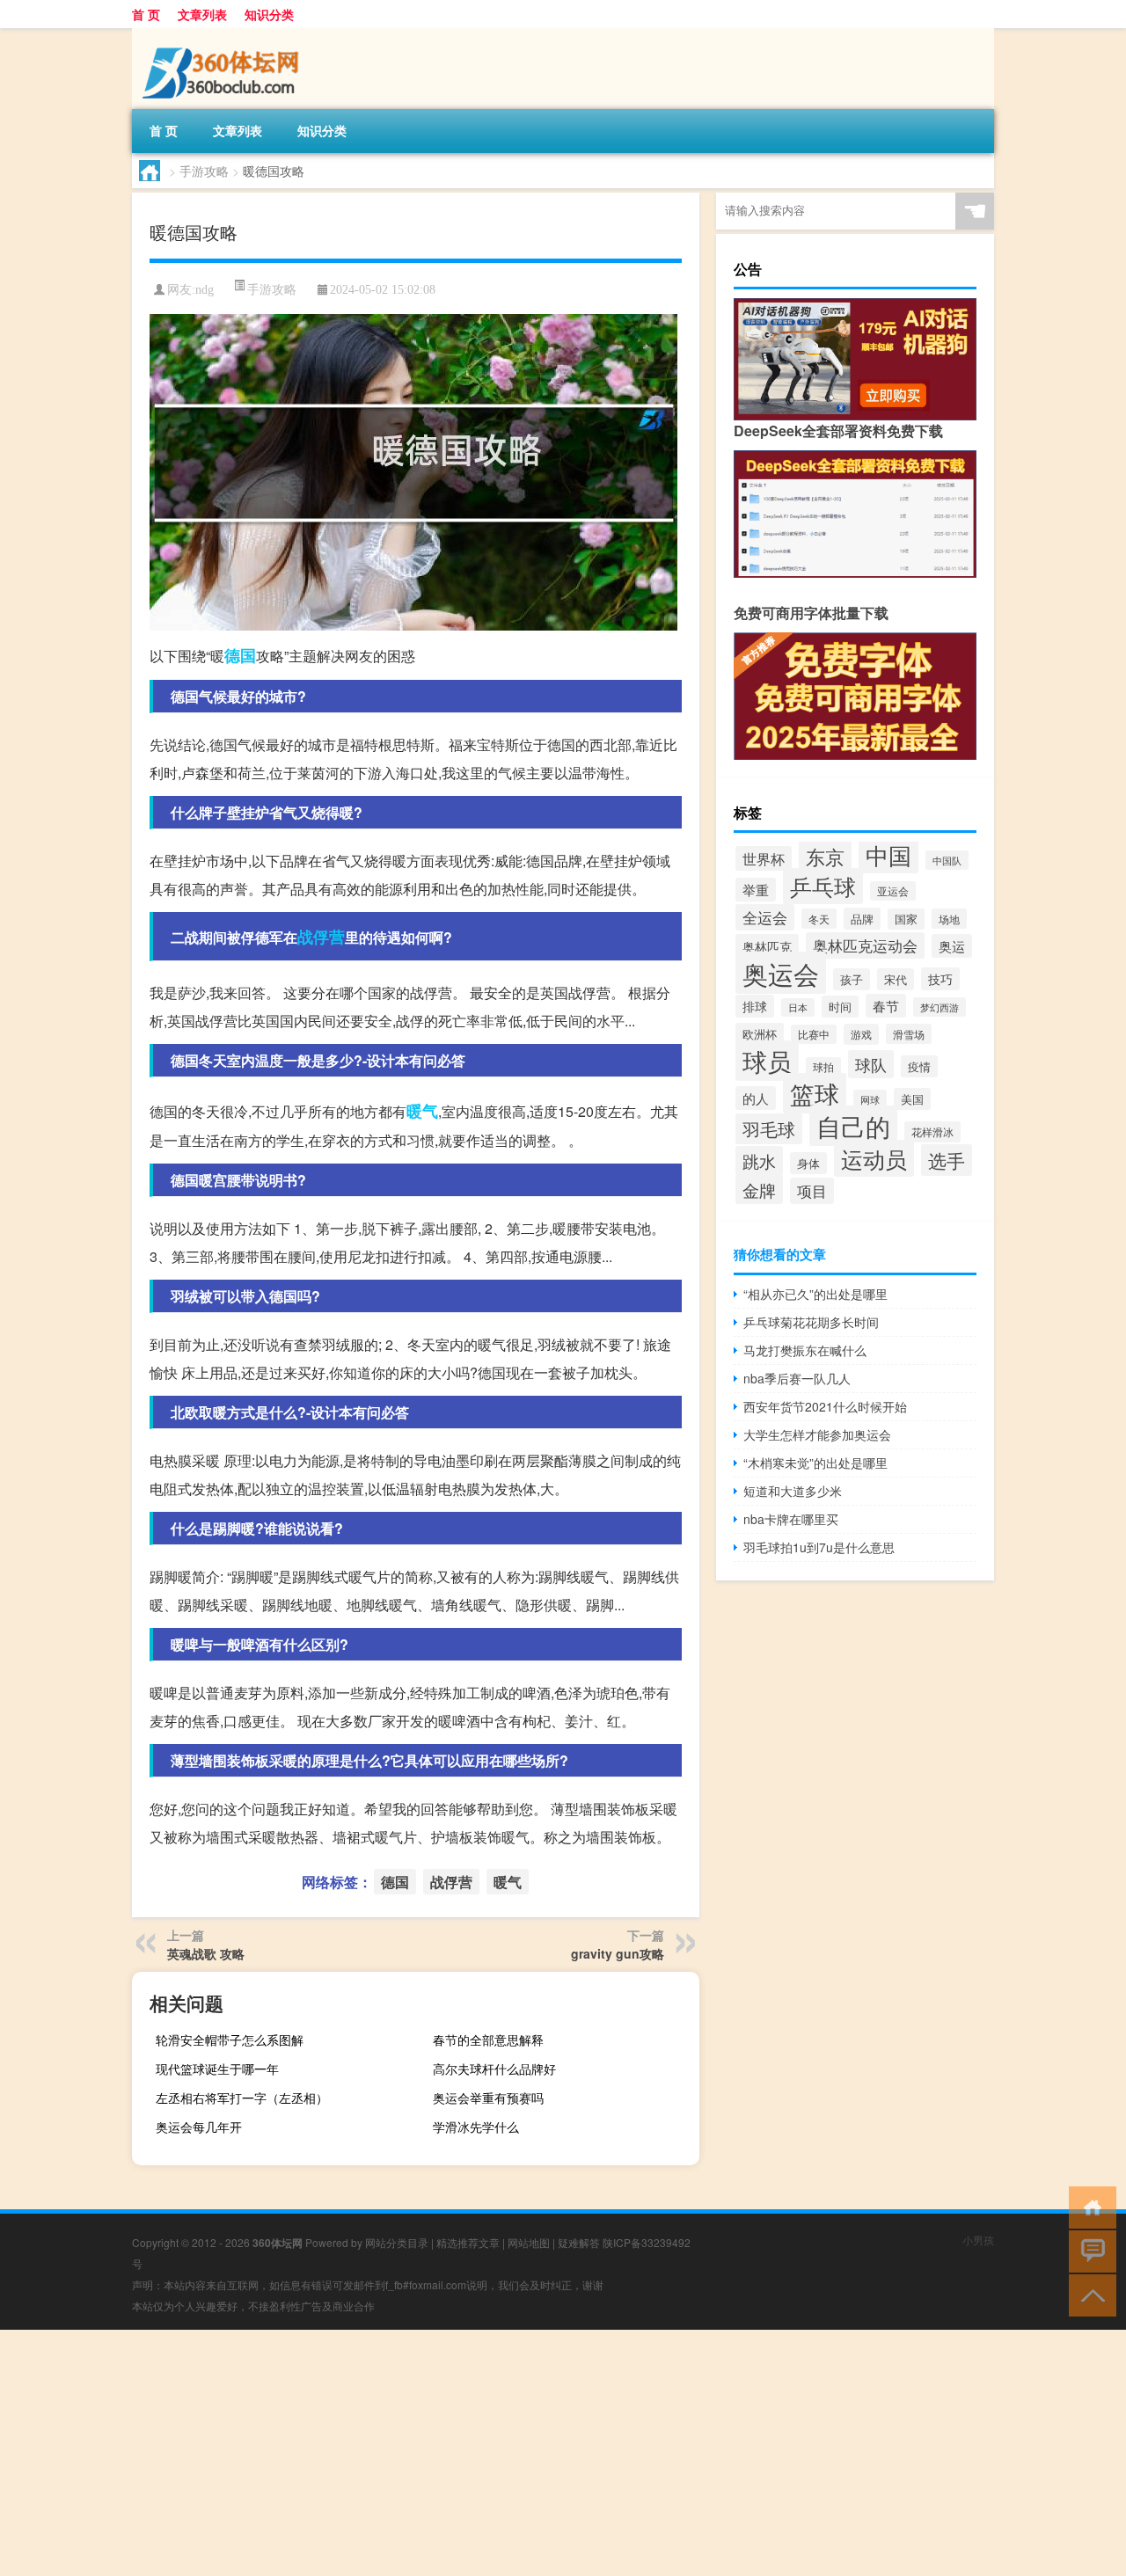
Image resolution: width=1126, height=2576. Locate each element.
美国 (912, 1099)
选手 (947, 1160)
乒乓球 (823, 886)
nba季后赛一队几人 (797, 1378)
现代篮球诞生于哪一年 (217, 2069)
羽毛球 (769, 1129)
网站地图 (529, 2242)
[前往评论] (1089, 2250)
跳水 (759, 1161)
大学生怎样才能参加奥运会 (817, 1434)
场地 (949, 919)
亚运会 (893, 891)
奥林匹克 (767, 946)
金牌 (759, 1189)
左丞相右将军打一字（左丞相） (242, 2098)
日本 (798, 1007)
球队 (871, 1064)
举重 (756, 890)
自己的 (853, 1126)
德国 (240, 655)
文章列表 (202, 14)
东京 (825, 856)
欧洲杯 (760, 1034)
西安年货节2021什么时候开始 (825, 1406)
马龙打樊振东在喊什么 (805, 1350)
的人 (756, 1098)
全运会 (765, 917)
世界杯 (764, 858)
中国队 (947, 860)
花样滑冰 (932, 1132)
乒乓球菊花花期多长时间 (811, 1322)
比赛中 (814, 1034)
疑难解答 (579, 2242)
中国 (888, 854)
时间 (840, 1007)
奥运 (952, 946)
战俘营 (321, 937)
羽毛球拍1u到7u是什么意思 (819, 1547)
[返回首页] (1089, 2206)
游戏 (861, 1034)
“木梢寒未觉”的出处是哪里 (815, 1463)
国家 (906, 919)
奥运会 (781, 973)
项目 (812, 1191)
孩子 (852, 979)
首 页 (146, 14)
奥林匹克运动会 (865, 945)
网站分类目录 (397, 2242)
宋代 (896, 979)
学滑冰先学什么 (476, 2127)
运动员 (874, 1158)
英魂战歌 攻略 (206, 1953)
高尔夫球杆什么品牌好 (494, 2069)
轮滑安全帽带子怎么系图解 (230, 2040)
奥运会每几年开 (199, 2127)
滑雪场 (909, 1034)
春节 (886, 1006)
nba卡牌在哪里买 (791, 1519)
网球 (870, 1099)
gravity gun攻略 (618, 1953)
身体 (808, 1163)
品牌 (862, 919)
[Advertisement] (528, 2453)
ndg (205, 290)
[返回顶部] (1089, 2294)
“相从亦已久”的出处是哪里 (815, 1294)
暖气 (422, 1111)
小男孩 (978, 2240)
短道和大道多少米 (793, 1491)
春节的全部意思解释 (488, 2040)
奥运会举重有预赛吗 (488, 2098)
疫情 (919, 1066)
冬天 (819, 919)
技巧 (940, 979)
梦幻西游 (940, 1007)
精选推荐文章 (468, 2242)
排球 (755, 1006)
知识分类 (269, 14)
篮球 (815, 1093)
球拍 (823, 1067)
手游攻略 (204, 171)
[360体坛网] (224, 34)
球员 (767, 1061)
